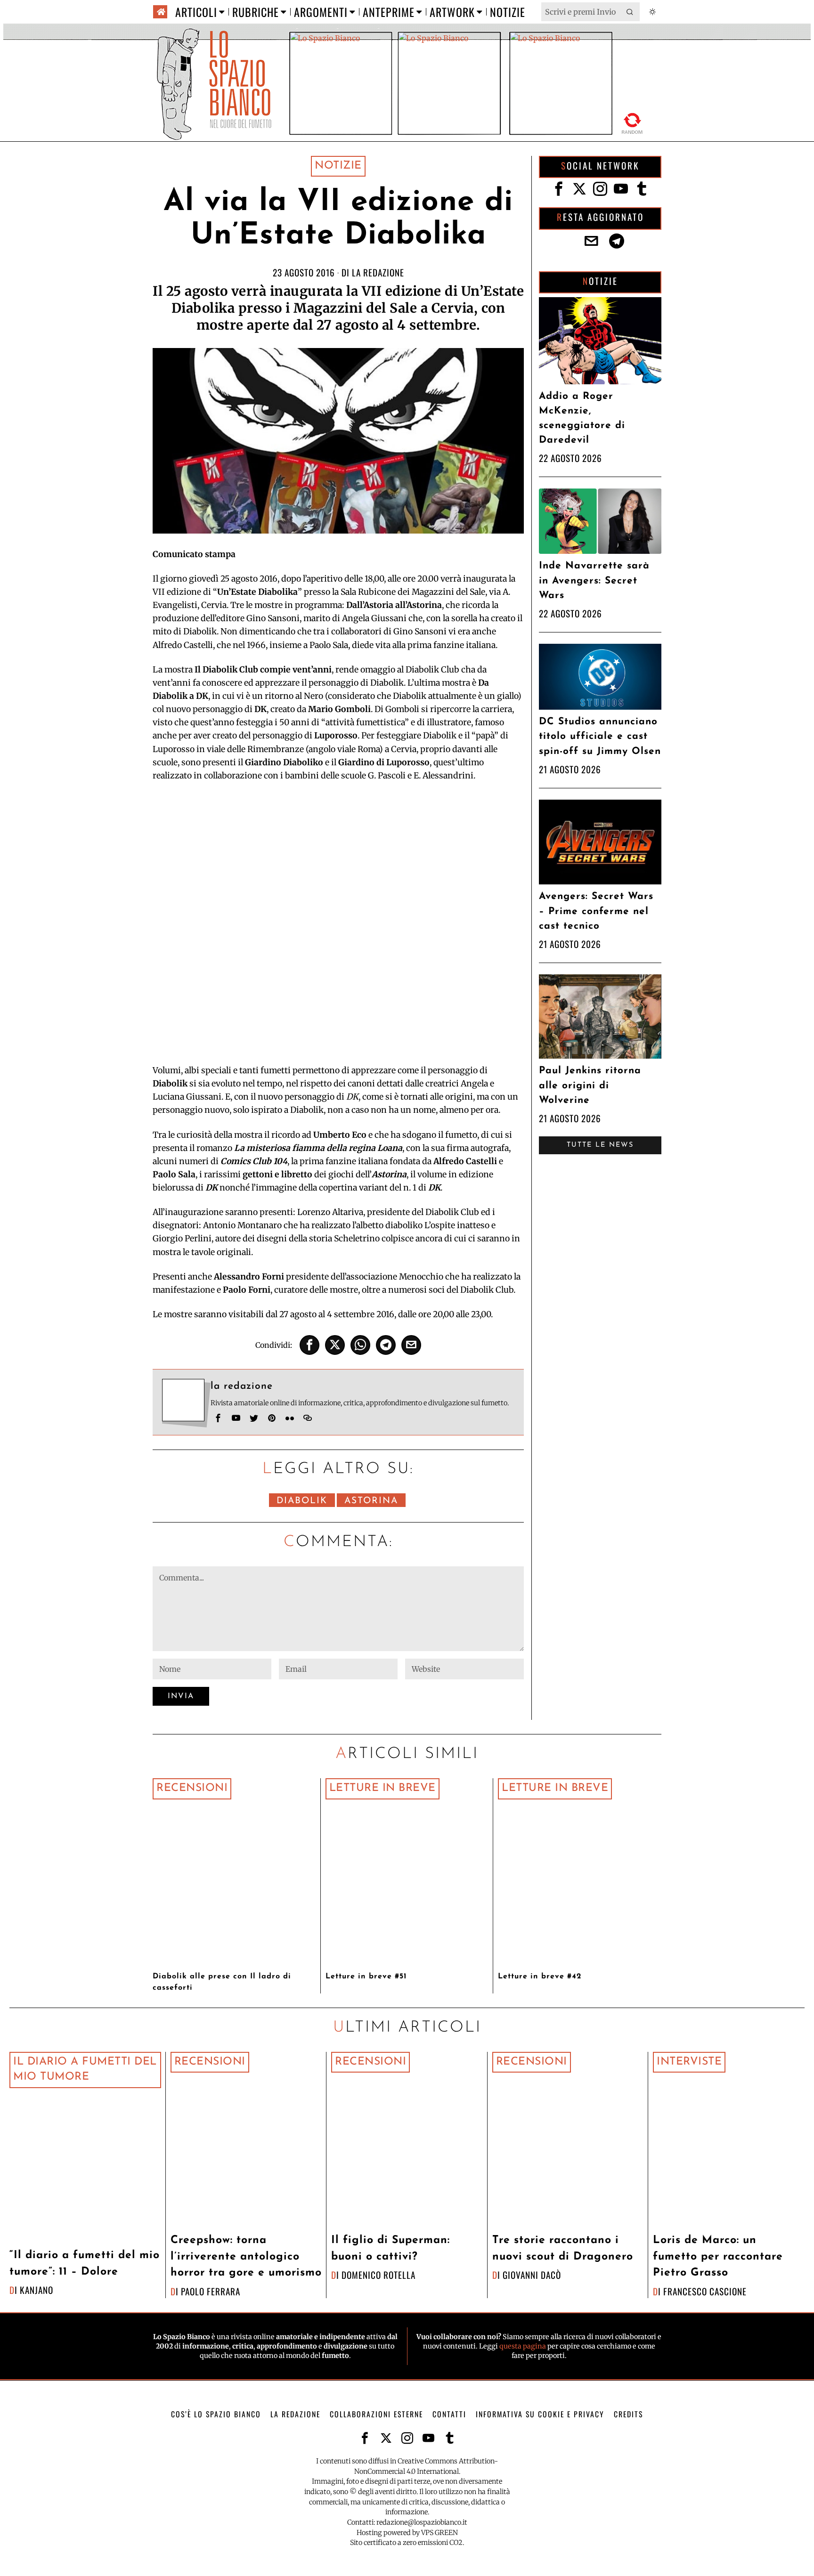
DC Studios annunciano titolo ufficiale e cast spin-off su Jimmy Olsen (600, 736)
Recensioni (192, 1788)
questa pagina (523, 2346)
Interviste (689, 2062)
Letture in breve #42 (540, 1977)
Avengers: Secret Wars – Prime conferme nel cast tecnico (596, 911)
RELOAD (632, 122)
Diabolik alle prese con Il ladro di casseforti (222, 1982)
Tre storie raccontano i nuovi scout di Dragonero (563, 2249)
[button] (630, 12)
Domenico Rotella (379, 2275)
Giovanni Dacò (532, 2275)
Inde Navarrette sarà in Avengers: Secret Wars (594, 580)
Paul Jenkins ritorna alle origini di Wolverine (590, 1085)
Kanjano (37, 2290)
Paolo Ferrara (211, 2291)
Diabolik (302, 1501)
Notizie (338, 166)
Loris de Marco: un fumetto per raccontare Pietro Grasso (718, 2257)
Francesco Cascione (705, 2291)
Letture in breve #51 (366, 1977)
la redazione (378, 272)
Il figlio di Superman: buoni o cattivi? (391, 2249)
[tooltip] (309, 1345)
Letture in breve (383, 1788)
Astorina (371, 1501)
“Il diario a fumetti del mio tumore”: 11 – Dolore (85, 2264)
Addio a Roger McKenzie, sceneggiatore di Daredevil (582, 418)
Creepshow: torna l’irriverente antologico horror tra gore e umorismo (246, 2257)
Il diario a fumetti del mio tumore (85, 2070)
